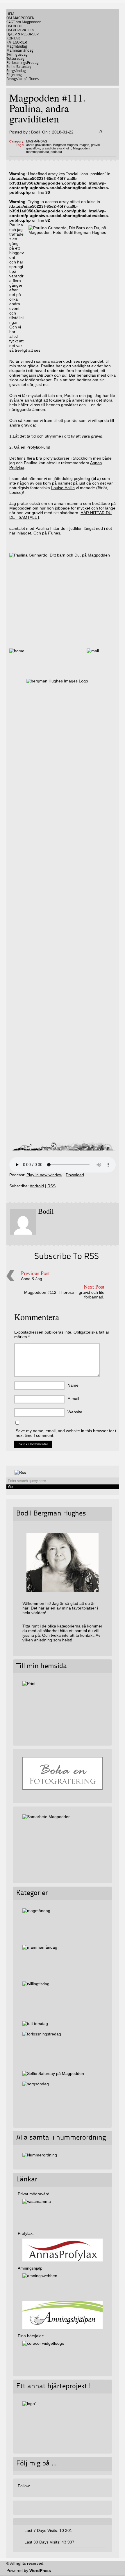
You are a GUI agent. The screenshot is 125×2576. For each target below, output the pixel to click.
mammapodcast (37, 152)
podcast (56, 152)
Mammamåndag (20, 51)
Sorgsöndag (16, 71)
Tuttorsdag (15, 59)
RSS (51, 1186)
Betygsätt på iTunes (23, 79)
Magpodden (81, 148)
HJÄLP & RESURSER (23, 34)
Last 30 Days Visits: (43, 2542)
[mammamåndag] (62, 1961)
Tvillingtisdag (17, 55)
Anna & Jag (32, 1279)
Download (75, 1175)
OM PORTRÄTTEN (20, 30)
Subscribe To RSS (67, 1257)
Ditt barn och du (52, 375)
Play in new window (44, 1175)
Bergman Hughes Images (71, 145)
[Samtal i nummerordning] (40, 2155)
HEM (10, 14)
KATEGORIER (17, 43)
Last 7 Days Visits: (42, 2530)
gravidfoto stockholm (57, 148)
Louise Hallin (63, 488)
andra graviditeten (39, 145)
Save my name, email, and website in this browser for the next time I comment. (68, 1433)
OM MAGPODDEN (20, 18)
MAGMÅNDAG (37, 141)
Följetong (14, 75)
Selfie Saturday (19, 67)
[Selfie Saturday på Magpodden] (53, 2073)
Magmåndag (17, 47)
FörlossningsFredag (23, 63)
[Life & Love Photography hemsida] (62, 2421)
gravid (95, 145)
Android (37, 1186)
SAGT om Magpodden (24, 22)
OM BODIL (15, 26)
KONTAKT (14, 38)
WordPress (40, 2570)
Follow (24, 2486)
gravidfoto (33, 148)
